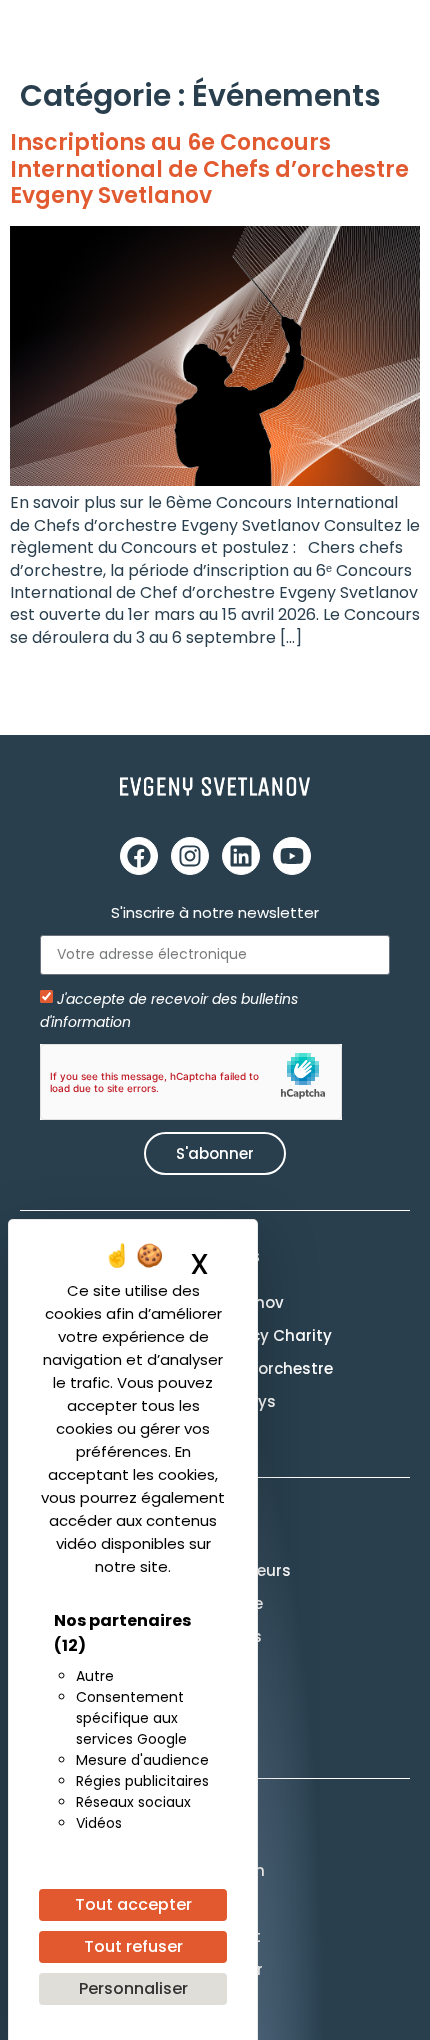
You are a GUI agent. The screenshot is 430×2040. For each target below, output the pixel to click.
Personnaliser (133, 1988)
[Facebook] (139, 856)
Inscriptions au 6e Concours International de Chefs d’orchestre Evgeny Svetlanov (209, 169)
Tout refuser (133, 1946)
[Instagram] (190, 856)
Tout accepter (133, 1904)
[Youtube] (292, 856)
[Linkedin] (241, 856)
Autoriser (268, 1081)
